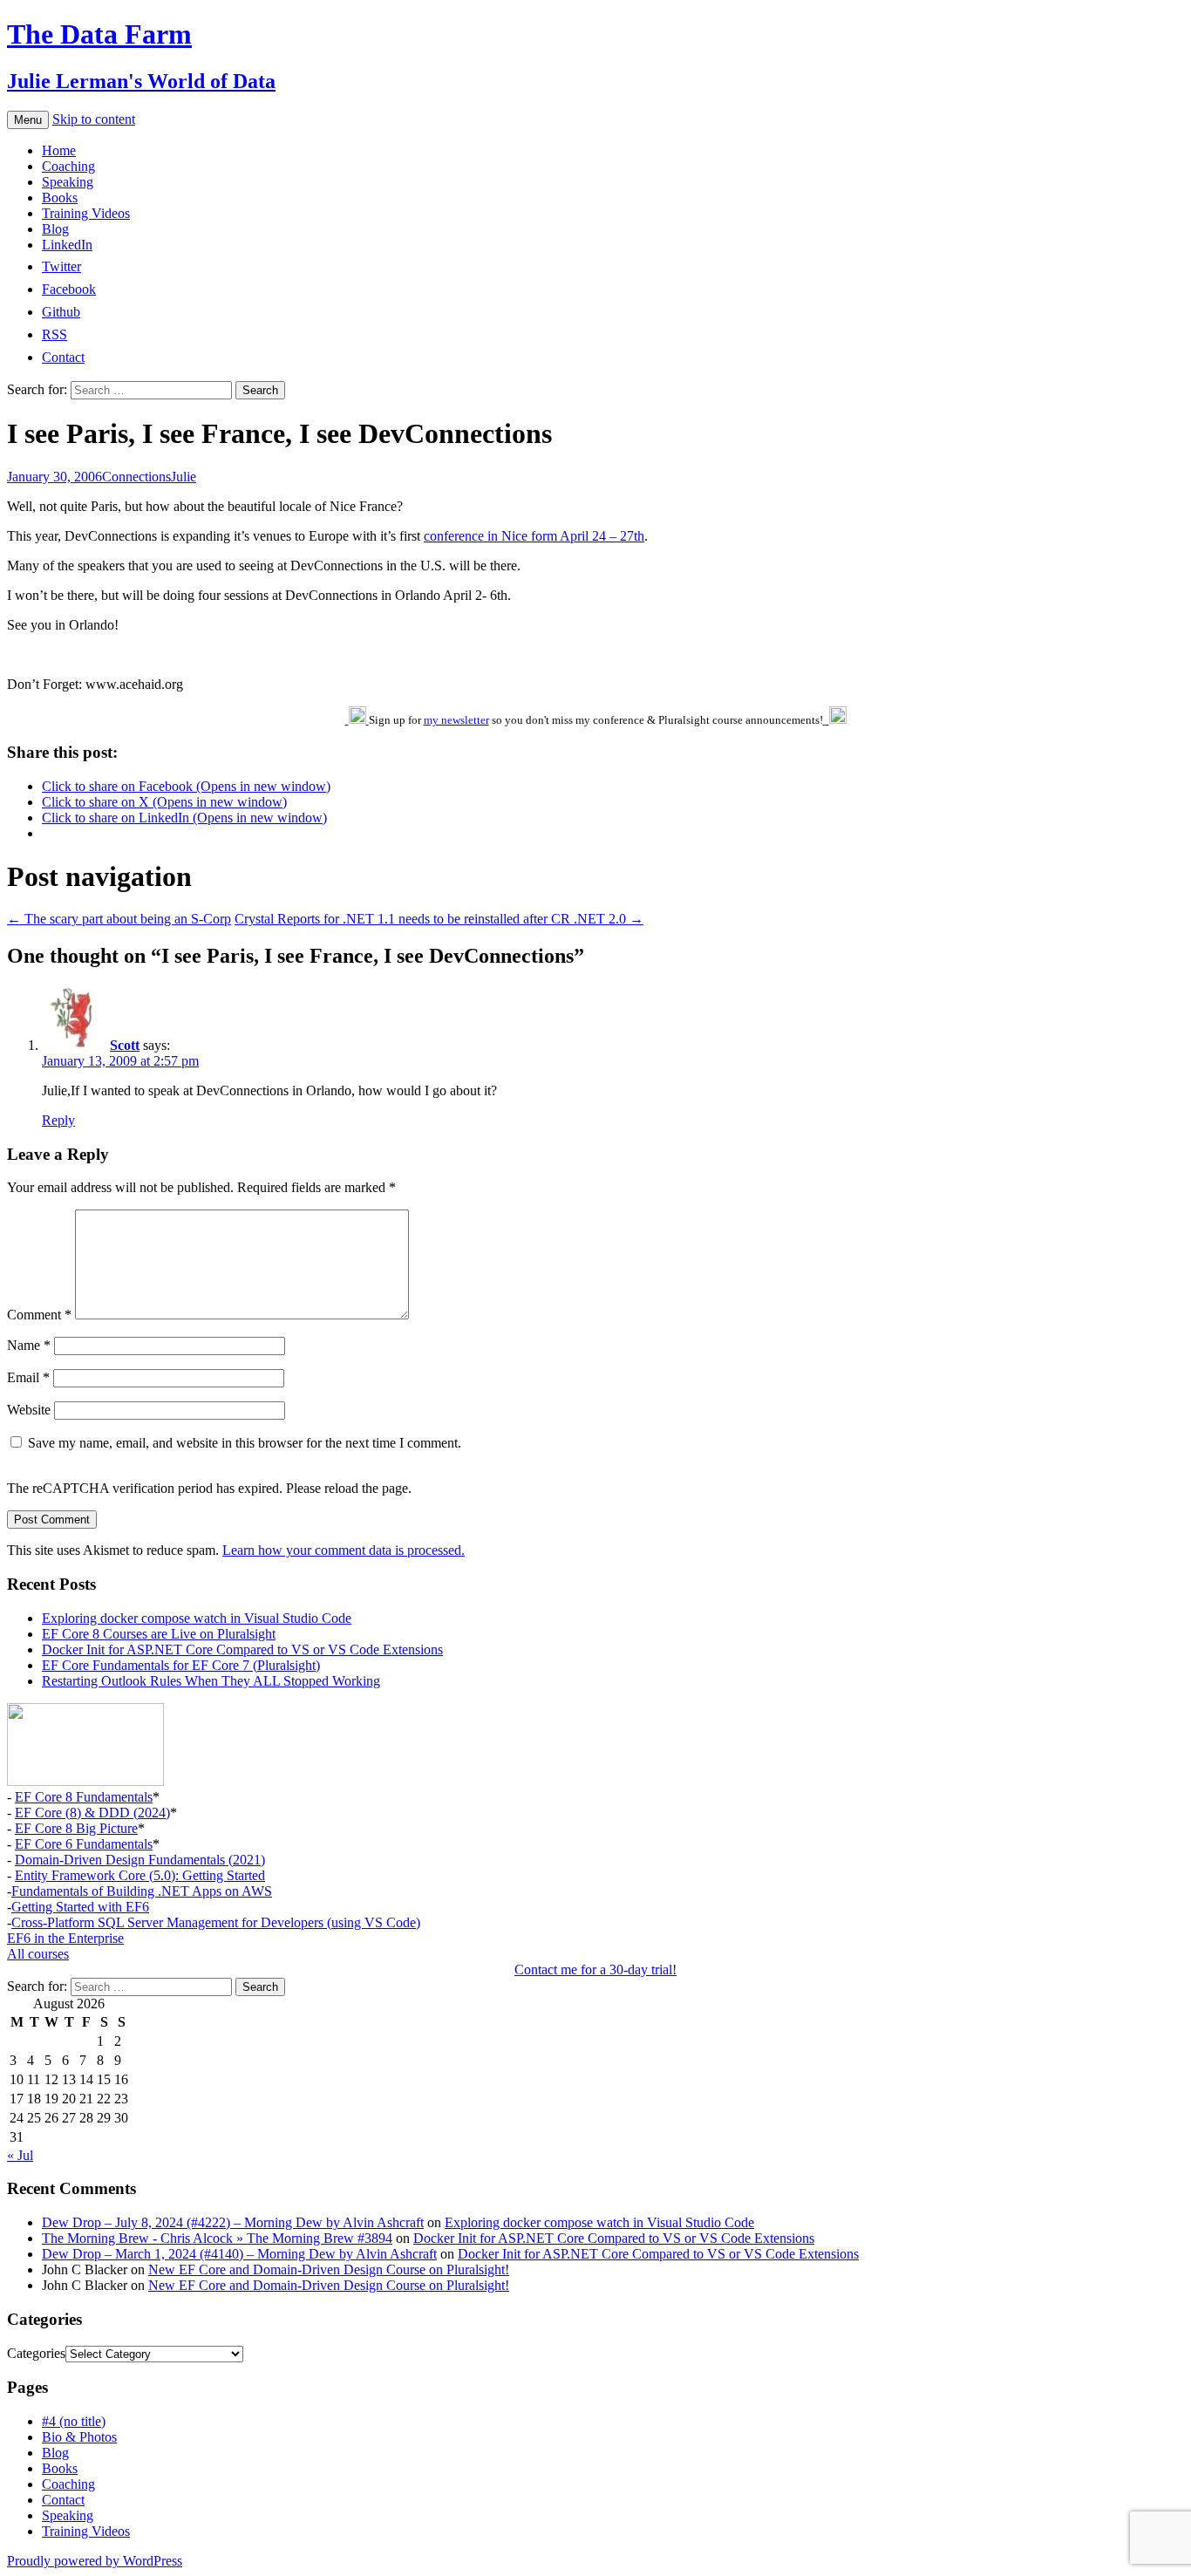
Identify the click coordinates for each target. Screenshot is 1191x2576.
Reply (58, 1120)
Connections (136, 477)
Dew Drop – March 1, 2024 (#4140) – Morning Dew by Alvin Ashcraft (239, 2254)
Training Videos (86, 213)
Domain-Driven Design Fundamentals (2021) (140, 1860)
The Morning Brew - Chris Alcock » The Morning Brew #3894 (217, 2238)
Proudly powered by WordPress (95, 2561)
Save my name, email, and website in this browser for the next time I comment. (245, 1443)
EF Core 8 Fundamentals (84, 1797)
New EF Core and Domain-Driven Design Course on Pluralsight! (329, 2269)
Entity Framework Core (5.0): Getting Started (140, 1875)
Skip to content (94, 119)
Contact (63, 2500)
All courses (38, 1954)
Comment (39, 1315)
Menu (28, 120)
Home (59, 150)
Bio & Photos (79, 2437)
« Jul (20, 2155)
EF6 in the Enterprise (65, 1938)
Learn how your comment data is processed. (344, 1550)
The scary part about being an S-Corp (119, 919)
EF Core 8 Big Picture (76, 1828)
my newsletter (456, 720)
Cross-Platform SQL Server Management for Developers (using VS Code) (216, 1922)
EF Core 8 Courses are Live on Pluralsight (159, 1634)
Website (29, 1410)
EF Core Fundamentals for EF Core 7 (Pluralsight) (181, 1665)
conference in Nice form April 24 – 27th (534, 536)
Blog (55, 229)
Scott (125, 1045)
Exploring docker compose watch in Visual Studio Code (197, 1618)
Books (60, 198)
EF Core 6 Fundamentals (84, 1844)
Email (28, 1377)
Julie (184, 477)
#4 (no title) (74, 2421)
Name (29, 1345)
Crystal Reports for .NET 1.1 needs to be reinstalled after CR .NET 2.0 (439, 919)
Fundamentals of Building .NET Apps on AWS (142, 1891)
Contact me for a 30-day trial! (595, 1969)
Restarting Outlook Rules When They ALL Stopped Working (211, 1681)
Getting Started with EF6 (80, 1907)
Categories (36, 2353)
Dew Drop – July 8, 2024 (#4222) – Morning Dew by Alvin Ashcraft (233, 2222)
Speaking (68, 182)
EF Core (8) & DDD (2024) (92, 1813)
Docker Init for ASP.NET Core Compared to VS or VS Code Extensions (242, 1649)
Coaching (68, 166)
